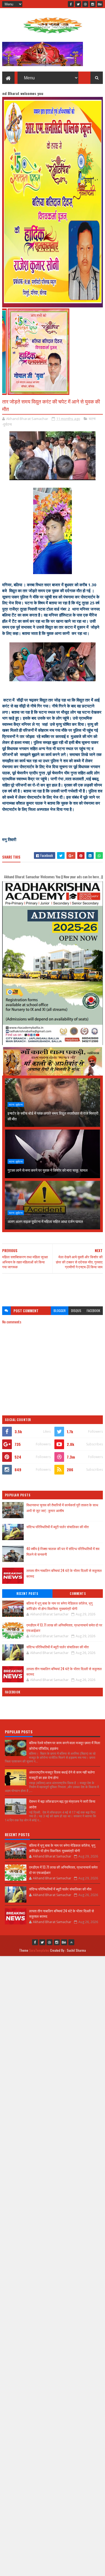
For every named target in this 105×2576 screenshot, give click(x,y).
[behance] (100, 4)
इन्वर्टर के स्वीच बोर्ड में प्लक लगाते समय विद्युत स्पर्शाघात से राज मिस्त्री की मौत (53, 1116)
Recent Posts (27, 1594)
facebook (93, 1311)
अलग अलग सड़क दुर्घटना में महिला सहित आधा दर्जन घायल (45, 1221)
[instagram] (93, 4)
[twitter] (78, 4)
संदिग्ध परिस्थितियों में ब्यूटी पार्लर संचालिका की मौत (57, 1527)
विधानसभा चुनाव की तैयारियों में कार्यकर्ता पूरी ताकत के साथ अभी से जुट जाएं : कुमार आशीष (62, 1508)
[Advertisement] (52, 1287)
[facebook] (71, 4)
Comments (78, 1594)
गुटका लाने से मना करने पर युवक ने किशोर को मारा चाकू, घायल (48, 1170)
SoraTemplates (39, 1950)
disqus (76, 1311)
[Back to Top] (71, 1942)
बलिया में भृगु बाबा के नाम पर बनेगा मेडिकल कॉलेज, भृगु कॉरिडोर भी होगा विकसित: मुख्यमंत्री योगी (59, 1606)
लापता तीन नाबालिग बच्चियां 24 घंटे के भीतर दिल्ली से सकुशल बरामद (64, 1671)
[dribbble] (85, 4)
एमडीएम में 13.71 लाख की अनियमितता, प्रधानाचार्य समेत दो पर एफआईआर (64, 1628)
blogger (60, 1311)
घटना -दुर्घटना (16, 1104)
